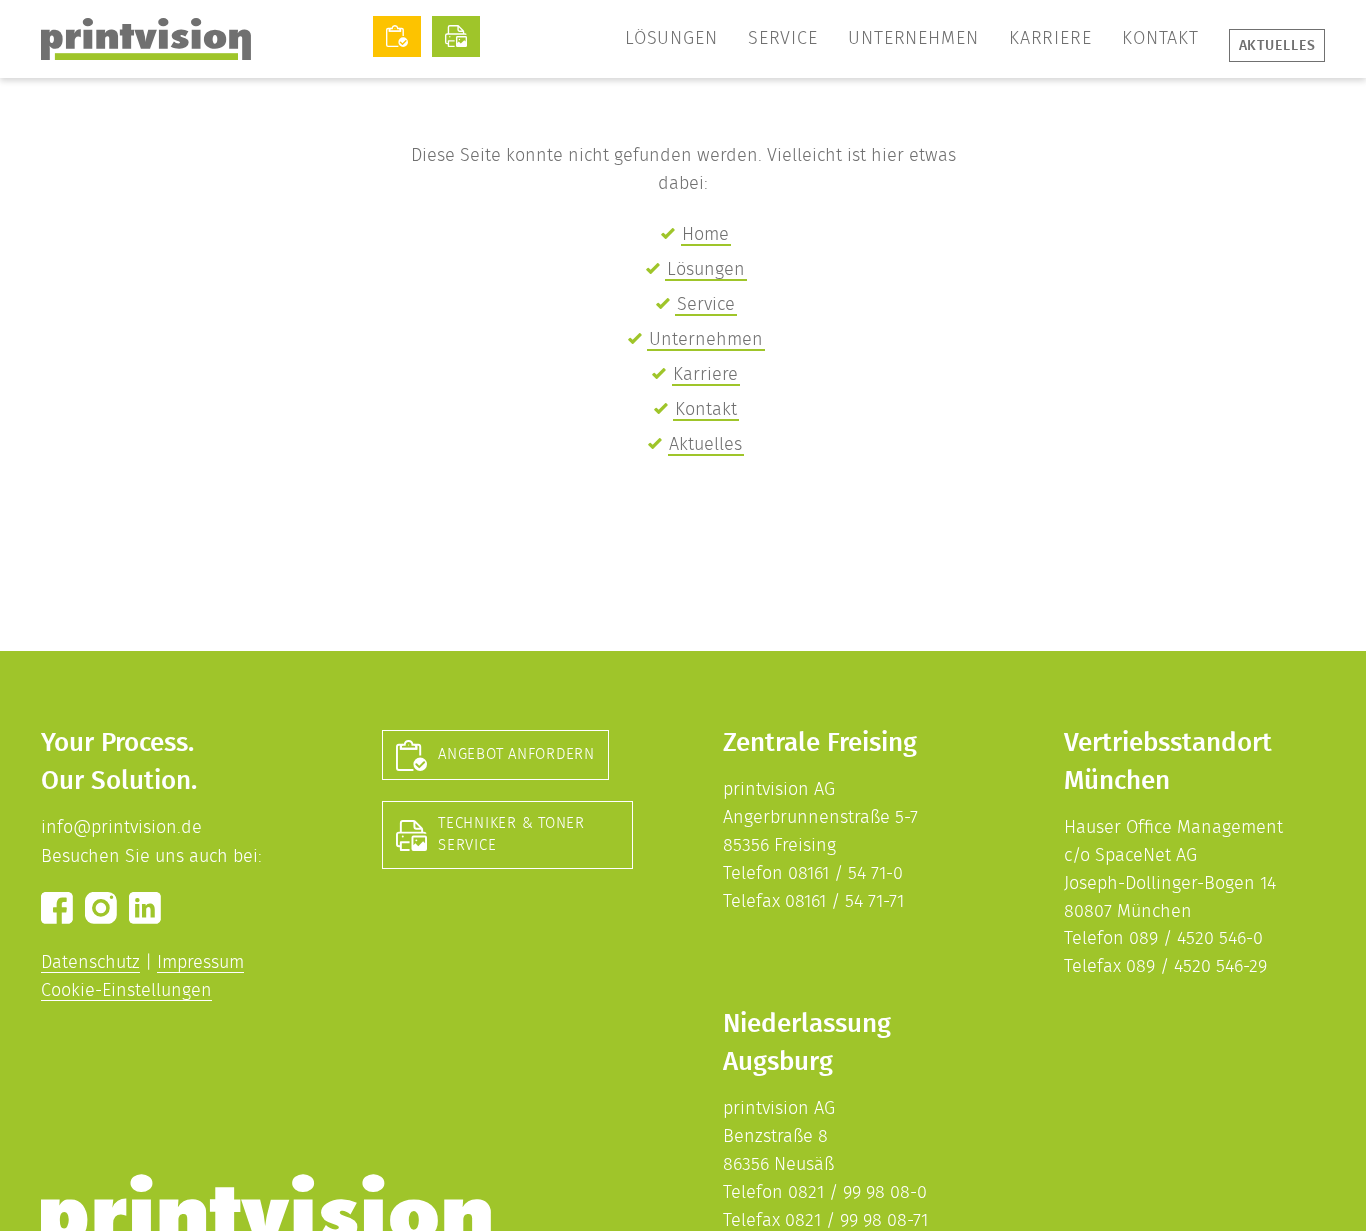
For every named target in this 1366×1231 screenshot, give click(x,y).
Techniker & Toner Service (511, 834)
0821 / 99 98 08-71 (856, 1221)
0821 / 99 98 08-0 (857, 1193)
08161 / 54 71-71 (844, 902)
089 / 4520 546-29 (1196, 967)
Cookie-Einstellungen (126, 991)
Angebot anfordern (516, 754)
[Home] (146, 39)
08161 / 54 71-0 (845, 874)
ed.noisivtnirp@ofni (121, 828)
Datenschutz (90, 963)
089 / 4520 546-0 (1196, 939)
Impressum (200, 963)
